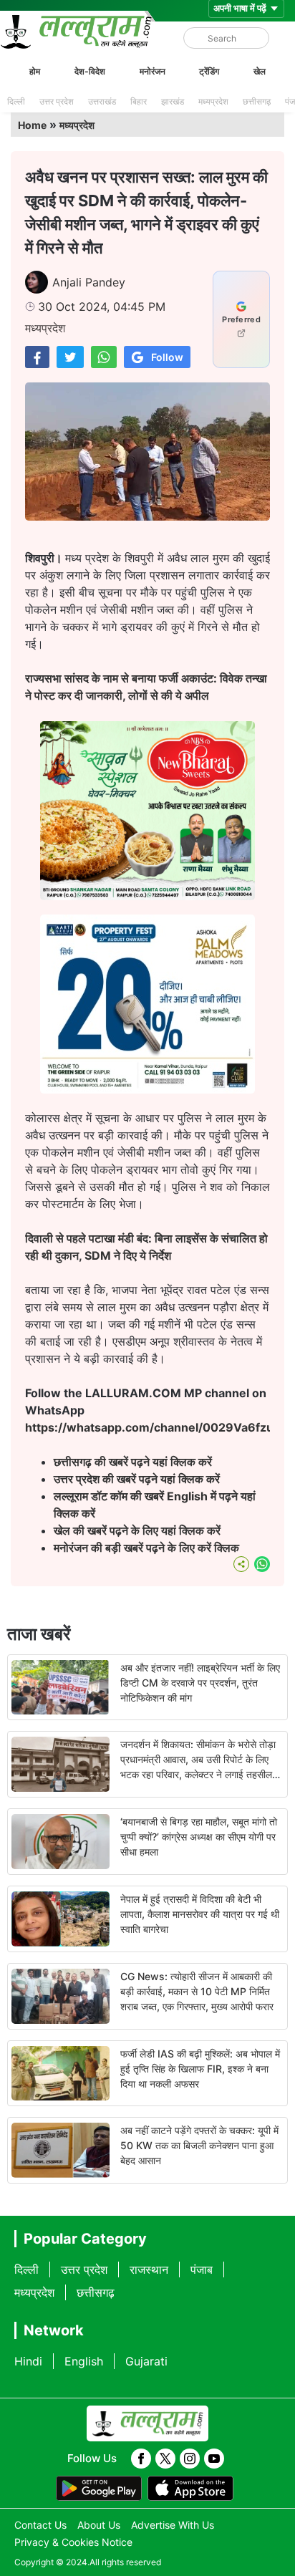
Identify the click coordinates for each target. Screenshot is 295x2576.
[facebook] (141, 2459)
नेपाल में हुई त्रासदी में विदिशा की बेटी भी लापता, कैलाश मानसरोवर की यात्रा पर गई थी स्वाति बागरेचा (200, 1914)
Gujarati (146, 2361)
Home (32, 125)
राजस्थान (149, 2269)
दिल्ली (16, 101)
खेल (260, 71)
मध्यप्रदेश (213, 101)
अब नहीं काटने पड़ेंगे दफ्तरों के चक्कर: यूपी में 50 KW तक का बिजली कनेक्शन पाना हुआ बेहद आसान (199, 2145)
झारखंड (173, 101)
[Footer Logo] (147, 2423)
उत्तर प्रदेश (57, 101)
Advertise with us (173, 2525)
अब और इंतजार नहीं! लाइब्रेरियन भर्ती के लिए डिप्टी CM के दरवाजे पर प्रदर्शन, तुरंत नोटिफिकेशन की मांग (200, 1683)
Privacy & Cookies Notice (73, 2542)
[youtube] (214, 2459)
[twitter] (165, 2459)
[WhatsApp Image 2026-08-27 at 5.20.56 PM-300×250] (147, 1089)
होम (35, 71)
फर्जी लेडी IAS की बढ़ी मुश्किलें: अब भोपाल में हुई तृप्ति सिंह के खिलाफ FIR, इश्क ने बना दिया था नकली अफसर (200, 2069)
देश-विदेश (90, 71)
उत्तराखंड (102, 101)
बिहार (139, 101)
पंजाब (202, 2269)
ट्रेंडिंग (209, 71)
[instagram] (190, 2459)
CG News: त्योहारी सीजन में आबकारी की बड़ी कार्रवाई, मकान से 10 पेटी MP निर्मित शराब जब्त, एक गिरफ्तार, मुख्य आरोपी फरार (197, 1991)
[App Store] (190, 2489)
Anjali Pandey (89, 282)
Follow (167, 357)
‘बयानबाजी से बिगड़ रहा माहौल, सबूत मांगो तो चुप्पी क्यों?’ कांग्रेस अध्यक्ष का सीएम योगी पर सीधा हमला (199, 1837)
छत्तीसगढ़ (257, 101)
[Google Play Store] (99, 2489)
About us (99, 2525)
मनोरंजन (153, 71)
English (84, 2361)
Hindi (28, 2361)
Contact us (40, 2525)
